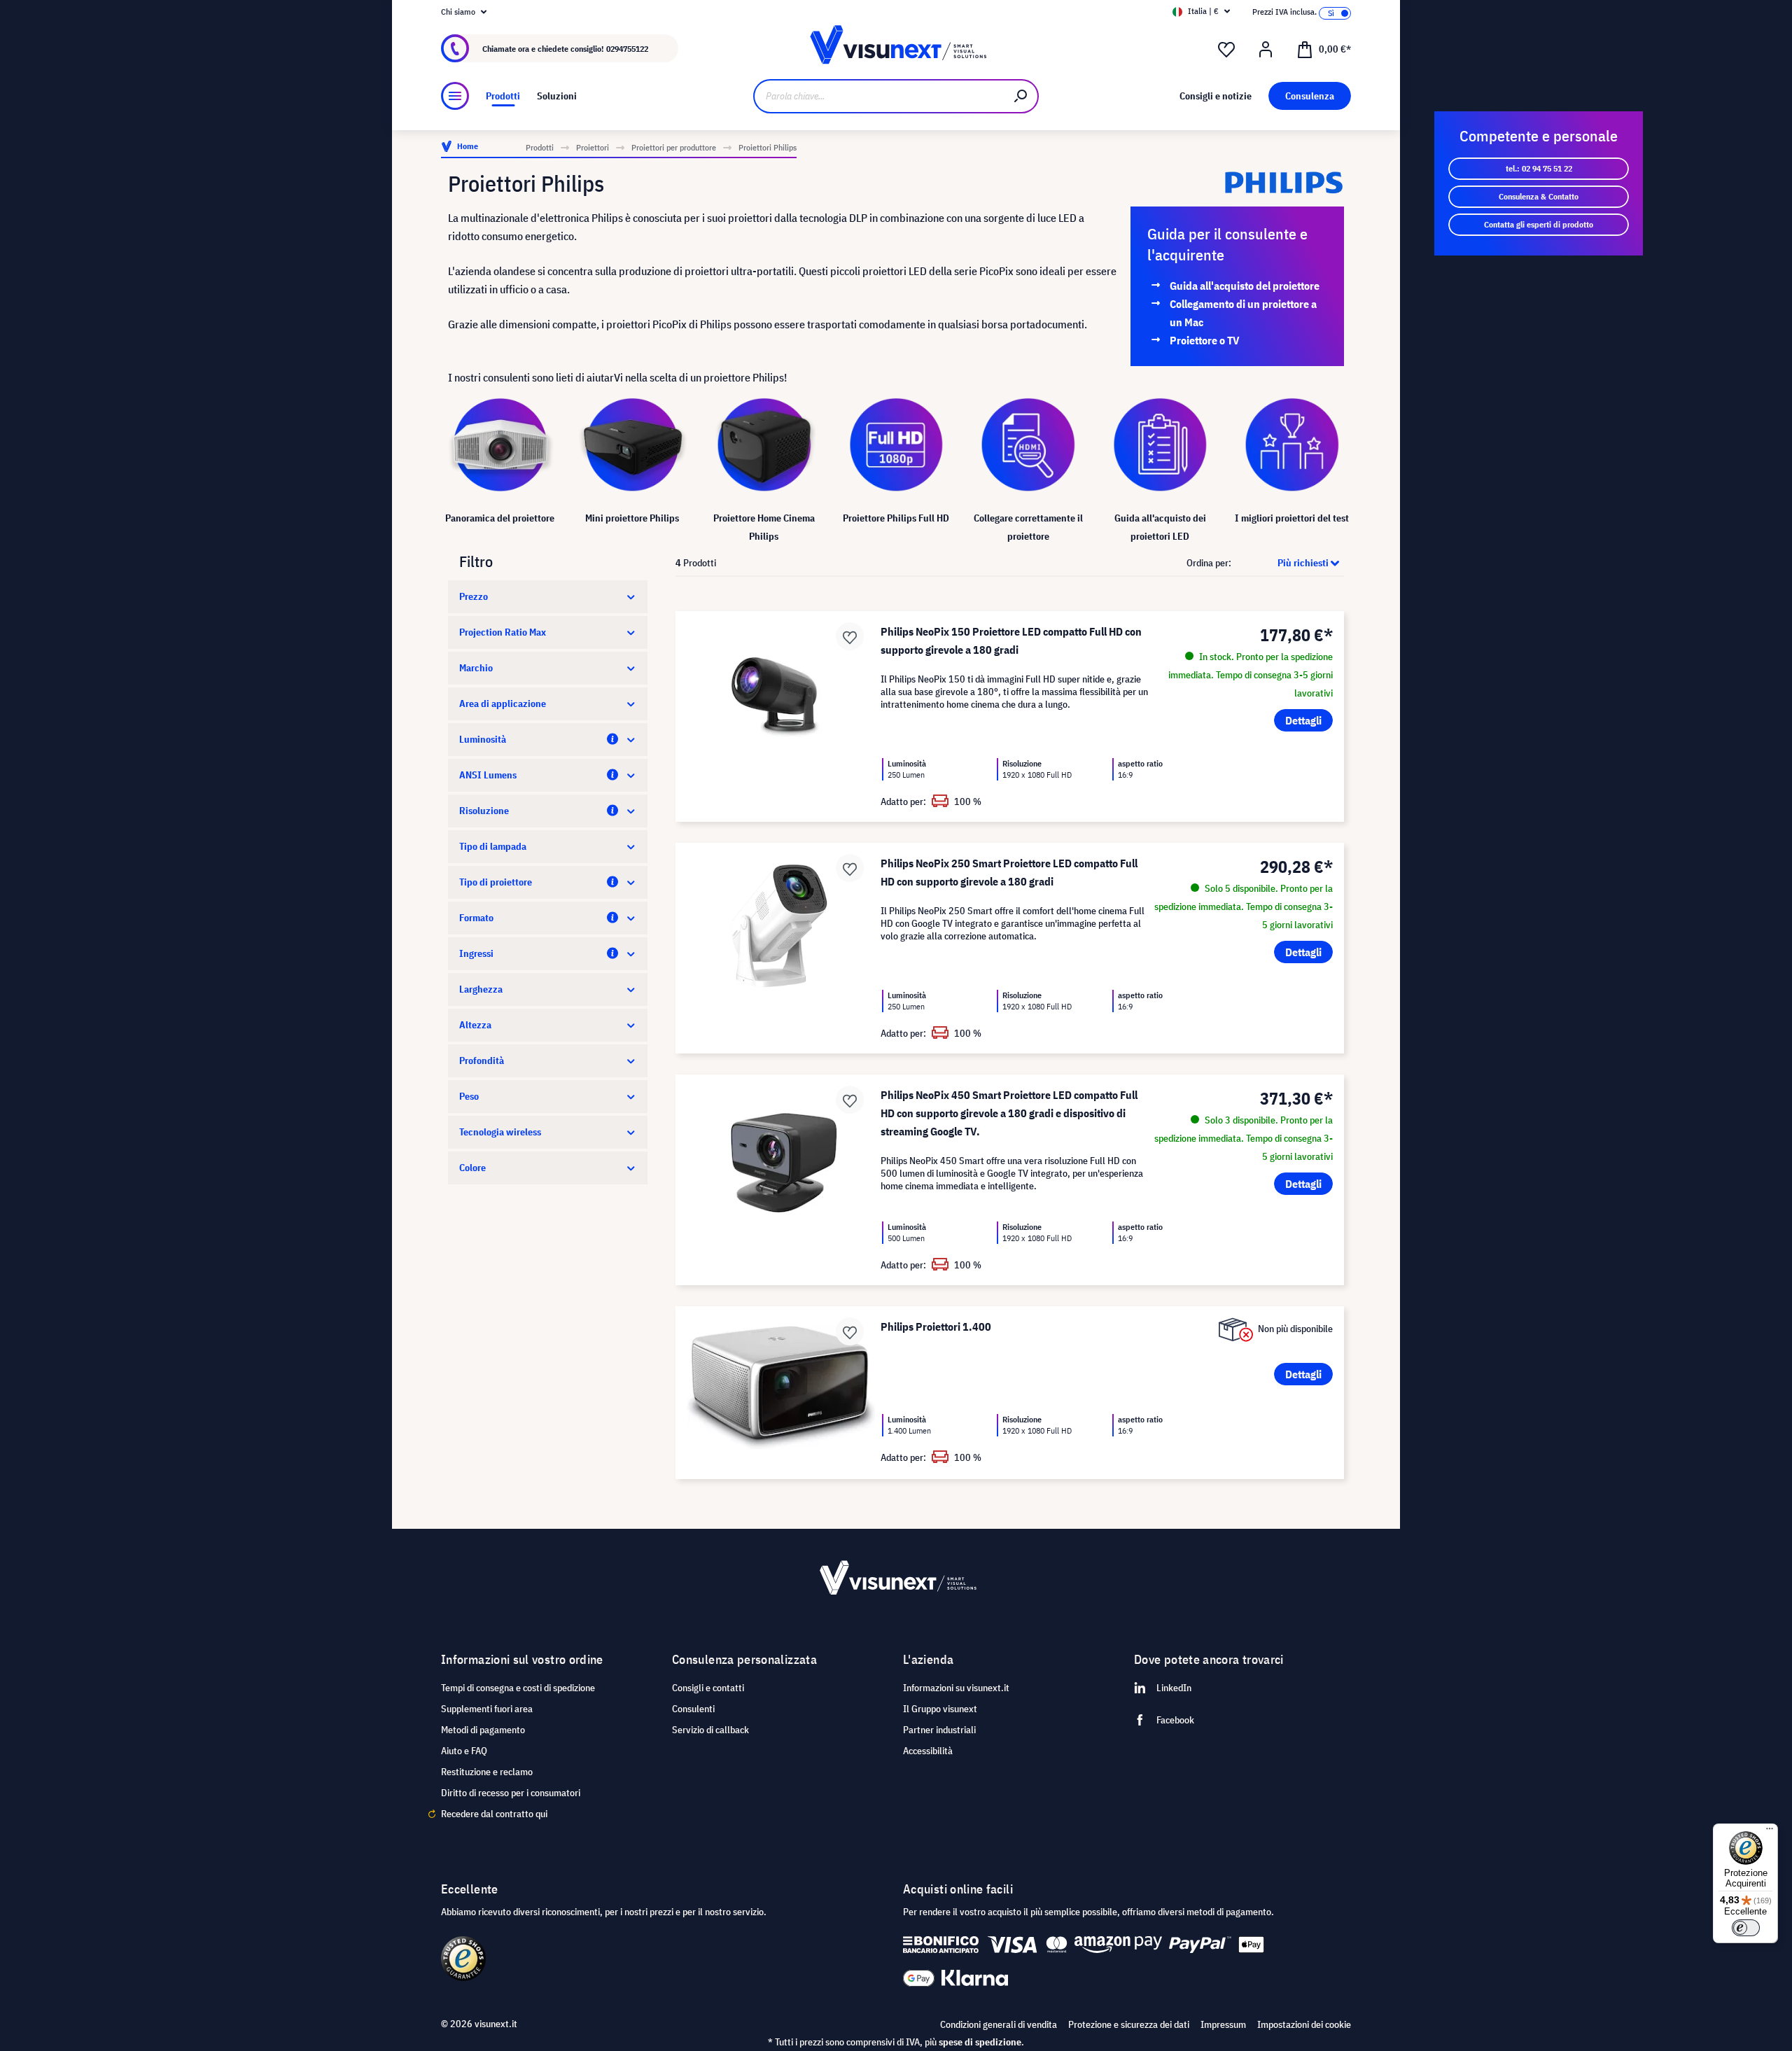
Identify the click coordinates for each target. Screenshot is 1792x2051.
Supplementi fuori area (487, 1709)
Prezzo (474, 596)
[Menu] (455, 96)
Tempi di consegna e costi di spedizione (518, 1688)
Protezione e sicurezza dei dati (1129, 2024)
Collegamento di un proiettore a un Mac (1243, 313)
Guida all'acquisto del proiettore (1245, 286)
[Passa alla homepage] (896, 49)
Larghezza (481, 989)
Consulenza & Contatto (1539, 196)
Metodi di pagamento (483, 1730)
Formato (476, 918)
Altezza (475, 1025)
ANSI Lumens (488, 775)
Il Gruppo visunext (940, 1709)
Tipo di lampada (493, 846)
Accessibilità (928, 1751)
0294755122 (627, 49)
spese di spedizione (980, 2042)
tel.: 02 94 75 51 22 (1539, 168)
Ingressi (476, 953)
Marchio (476, 668)
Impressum (1223, 2024)
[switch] (1746, 1928)
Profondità (482, 1060)
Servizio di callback (710, 1730)
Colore (472, 1168)
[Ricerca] (1021, 96)
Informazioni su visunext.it (956, 1688)
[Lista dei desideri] (1226, 50)
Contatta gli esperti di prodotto (1539, 224)
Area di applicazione (503, 703)
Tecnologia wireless (500, 1132)
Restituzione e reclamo (487, 1772)
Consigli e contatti (708, 1688)
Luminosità (483, 739)
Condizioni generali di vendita (999, 2024)
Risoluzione (484, 811)
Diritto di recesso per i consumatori (511, 1793)
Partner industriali (939, 1730)
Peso (469, 1096)
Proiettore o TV (1205, 340)
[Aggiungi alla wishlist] (850, 636)
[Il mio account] (1266, 50)
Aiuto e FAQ (464, 1751)
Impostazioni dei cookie (1304, 2024)
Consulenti (693, 1709)
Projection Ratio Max (503, 632)
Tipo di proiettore (496, 882)
